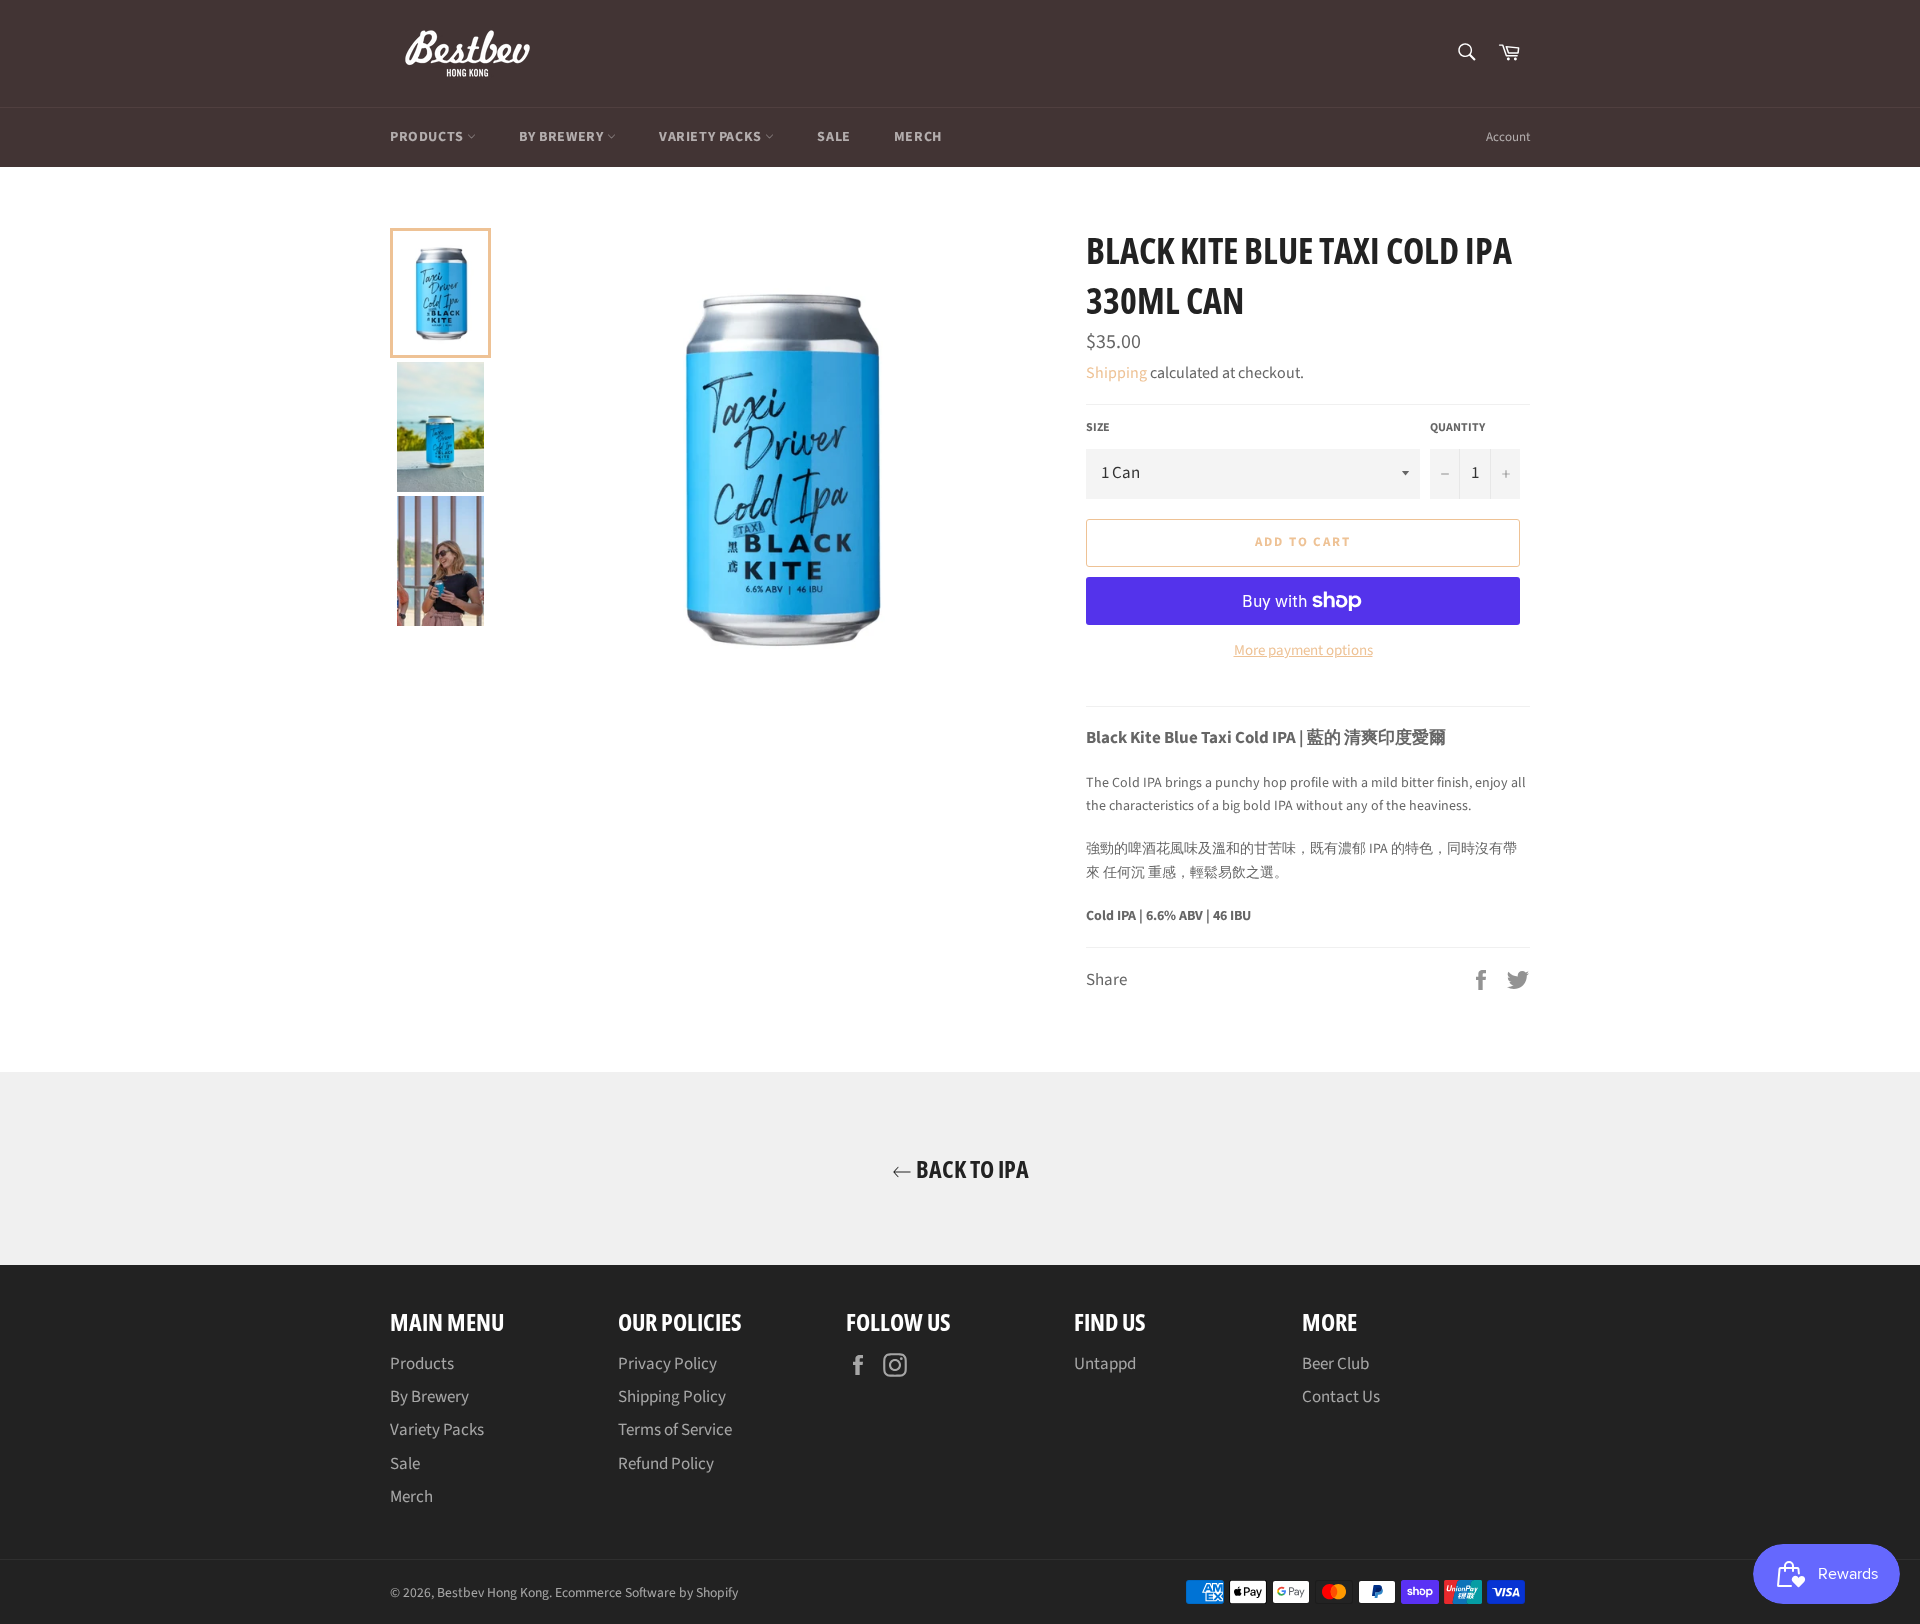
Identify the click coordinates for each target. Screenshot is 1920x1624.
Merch (918, 137)
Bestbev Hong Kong (493, 1592)
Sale (833, 137)
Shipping (1116, 373)
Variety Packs (712, 137)
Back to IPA (970, 1168)
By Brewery (563, 137)
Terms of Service (675, 1430)
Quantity (1457, 428)
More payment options (1303, 651)
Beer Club (1335, 1364)
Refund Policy (666, 1464)
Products (428, 137)
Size (1098, 428)
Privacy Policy (667, 1364)
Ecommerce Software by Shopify (646, 1592)
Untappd (1105, 1364)
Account (1508, 137)
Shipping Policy (672, 1397)
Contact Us (1341, 1397)
